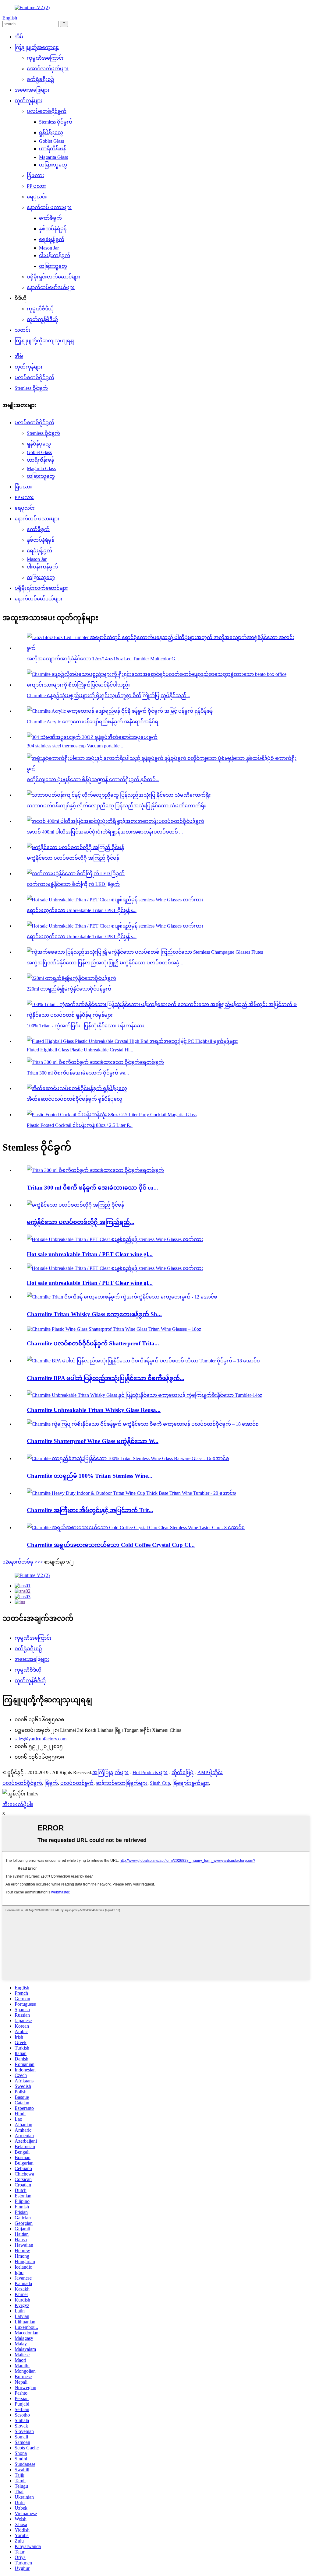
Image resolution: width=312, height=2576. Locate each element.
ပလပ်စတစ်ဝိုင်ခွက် (47, 111)
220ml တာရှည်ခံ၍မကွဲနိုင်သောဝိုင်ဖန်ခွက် (69, 989)
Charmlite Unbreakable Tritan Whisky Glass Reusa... (94, 1410)
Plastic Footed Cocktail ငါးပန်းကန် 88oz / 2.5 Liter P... (80, 1125)
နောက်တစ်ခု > (23, 1562)
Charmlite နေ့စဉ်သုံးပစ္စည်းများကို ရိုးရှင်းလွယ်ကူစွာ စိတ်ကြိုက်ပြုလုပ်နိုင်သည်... (108, 696)
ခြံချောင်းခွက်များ (191, 1783)
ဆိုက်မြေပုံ (183, 1772)
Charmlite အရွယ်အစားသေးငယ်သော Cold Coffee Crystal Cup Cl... (111, 1545)
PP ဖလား (36, 186)
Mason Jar (49, 248)
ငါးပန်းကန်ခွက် (55, 255)
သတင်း (23, 330)
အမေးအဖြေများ (32, 90)
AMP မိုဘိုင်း (210, 1772)
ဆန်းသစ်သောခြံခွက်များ (122, 1783)
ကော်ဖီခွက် (50, 218)
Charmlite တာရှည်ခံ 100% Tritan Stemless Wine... (90, 1476)
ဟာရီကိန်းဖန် (53, 149)
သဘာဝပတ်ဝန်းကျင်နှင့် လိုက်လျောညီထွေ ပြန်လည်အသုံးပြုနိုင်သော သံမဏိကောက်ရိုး (116, 806)
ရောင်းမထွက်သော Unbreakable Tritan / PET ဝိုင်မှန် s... (82, 910)
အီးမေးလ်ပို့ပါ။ (18, 1804)
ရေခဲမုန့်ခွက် (52, 239)
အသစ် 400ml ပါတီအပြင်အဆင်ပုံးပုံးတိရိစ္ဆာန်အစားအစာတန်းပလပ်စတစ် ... (105, 832)
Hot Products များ (150, 1772)
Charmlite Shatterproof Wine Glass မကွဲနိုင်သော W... (93, 1441)
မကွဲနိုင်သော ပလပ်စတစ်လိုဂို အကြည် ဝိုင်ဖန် (73, 858)
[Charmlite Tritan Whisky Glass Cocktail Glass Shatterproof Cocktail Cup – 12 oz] (122, 1297)
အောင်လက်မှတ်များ (48, 69)
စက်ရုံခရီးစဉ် (41, 79)
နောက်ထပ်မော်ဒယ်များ (51, 287)
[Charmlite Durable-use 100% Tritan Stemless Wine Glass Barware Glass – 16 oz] (128, 1458)
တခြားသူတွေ (53, 165)
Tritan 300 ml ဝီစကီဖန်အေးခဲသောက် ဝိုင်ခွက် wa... (78, 1073)
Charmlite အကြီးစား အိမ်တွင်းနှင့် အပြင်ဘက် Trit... (90, 1510)
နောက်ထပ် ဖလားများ (49, 207)
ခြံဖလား (35, 175)
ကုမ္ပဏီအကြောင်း (45, 58)
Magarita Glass (53, 157)
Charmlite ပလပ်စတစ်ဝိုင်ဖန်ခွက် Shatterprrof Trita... (93, 1343)
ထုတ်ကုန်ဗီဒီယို (42, 319)
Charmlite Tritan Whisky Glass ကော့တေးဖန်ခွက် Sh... (94, 1314)
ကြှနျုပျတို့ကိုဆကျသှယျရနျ (44, 341)
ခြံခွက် (51, 1783)
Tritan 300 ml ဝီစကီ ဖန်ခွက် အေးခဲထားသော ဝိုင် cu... (92, 1188)
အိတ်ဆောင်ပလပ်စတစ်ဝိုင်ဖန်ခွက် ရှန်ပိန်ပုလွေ (74, 1099)
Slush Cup (160, 1783)
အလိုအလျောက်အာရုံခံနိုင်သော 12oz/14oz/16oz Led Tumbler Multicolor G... (103, 659)
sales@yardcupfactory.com (41, 1739)
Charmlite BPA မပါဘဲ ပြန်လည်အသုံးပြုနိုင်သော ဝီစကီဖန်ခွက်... (106, 1378)
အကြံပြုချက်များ (110, 1772)
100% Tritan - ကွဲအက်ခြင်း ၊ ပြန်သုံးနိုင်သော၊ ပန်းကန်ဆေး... (87, 1026)
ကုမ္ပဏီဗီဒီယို (40, 309)
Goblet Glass (51, 141)
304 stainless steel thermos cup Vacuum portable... (75, 746)
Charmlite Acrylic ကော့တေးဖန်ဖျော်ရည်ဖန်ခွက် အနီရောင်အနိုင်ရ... (94, 722)
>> (40, 1562)
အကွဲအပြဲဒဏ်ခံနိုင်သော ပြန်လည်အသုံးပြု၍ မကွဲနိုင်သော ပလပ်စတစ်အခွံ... (105, 963)
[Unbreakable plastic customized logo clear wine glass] (75, 1205)
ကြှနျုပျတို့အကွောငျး (37, 47)
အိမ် (19, 37)
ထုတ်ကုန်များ (28, 101)
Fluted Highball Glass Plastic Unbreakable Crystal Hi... (80, 1050)
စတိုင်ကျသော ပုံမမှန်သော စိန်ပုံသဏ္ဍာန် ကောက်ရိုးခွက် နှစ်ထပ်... (93, 779)
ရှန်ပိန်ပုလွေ (51, 133)
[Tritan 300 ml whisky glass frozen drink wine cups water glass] (95, 1170)
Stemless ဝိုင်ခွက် (56, 122)
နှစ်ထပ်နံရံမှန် (53, 229)
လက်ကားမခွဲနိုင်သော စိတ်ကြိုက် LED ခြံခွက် (73, 884)
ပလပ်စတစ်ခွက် (77, 1783)
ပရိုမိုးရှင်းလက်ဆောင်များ (53, 277)
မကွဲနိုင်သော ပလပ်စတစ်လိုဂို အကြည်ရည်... (81, 1222)
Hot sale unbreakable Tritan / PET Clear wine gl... (90, 1254)
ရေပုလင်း (37, 197)
